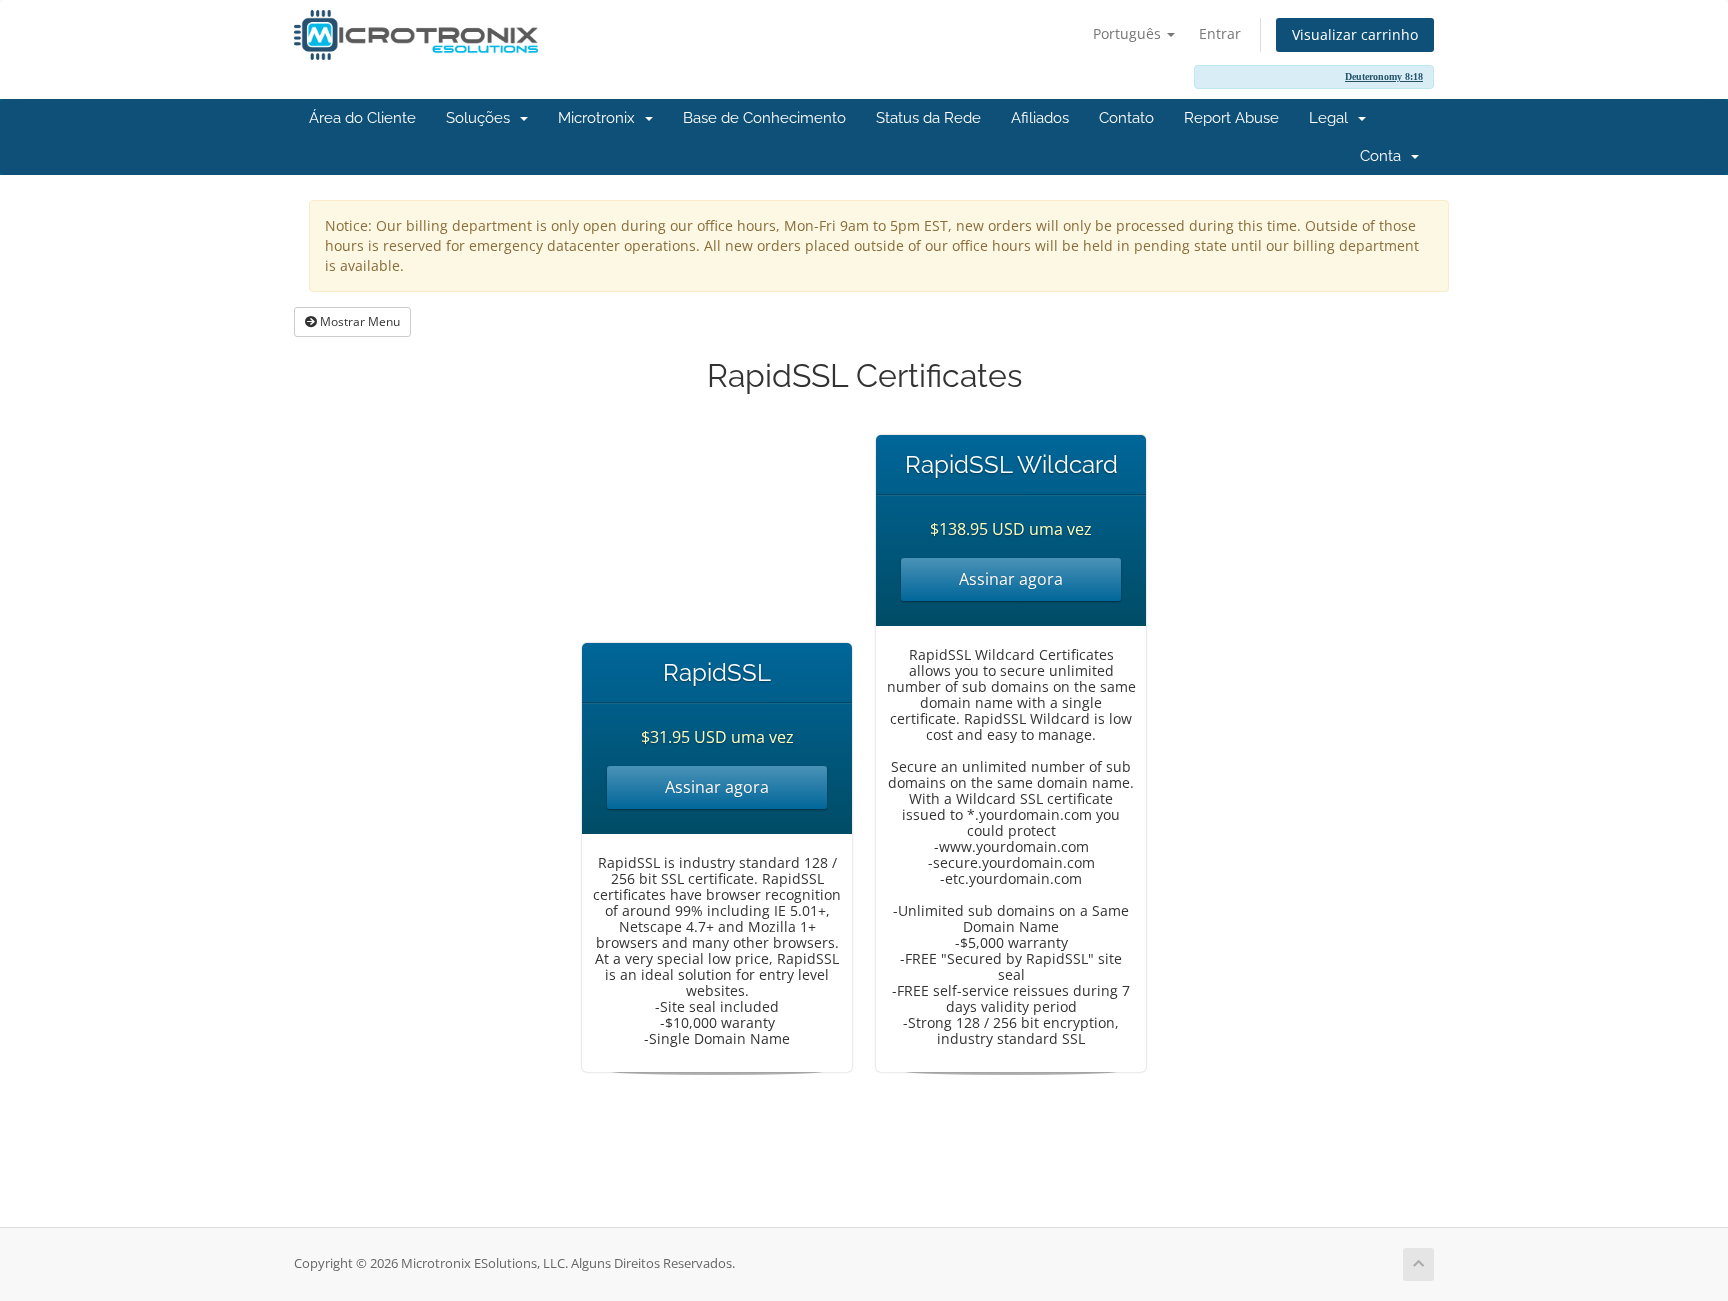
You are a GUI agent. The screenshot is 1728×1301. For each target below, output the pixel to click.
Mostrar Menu (358, 321)
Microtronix (600, 118)
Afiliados (1040, 118)
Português (1129, 33)
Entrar (1220, 33)
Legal (1332, 118)
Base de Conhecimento (764, 118)
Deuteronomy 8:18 (1384, 76)
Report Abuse (1231, 118)
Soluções (482, 118)
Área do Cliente (362, 118)
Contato (1126, 118)
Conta (1384, 156)
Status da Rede (928, 118)
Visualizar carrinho (1355, 34)
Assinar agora (717, 787)
